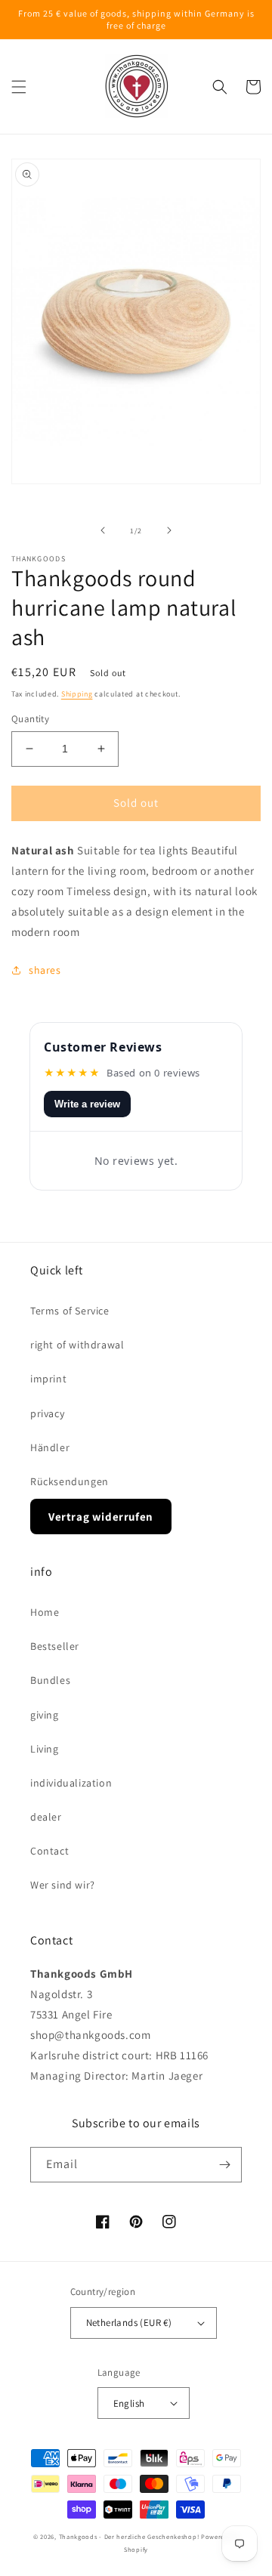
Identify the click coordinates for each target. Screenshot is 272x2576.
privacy (47, 1413)
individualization (71, 1783)
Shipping (77, 694)
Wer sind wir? (63, 1885)
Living (45, 1749)
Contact (49, 1851)
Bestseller (55, 1646)
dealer (46, 1817)
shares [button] (45, 970)
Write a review (87, 1104)
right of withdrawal (77, 1345)
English (129, 2403)
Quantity (30, 719)
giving (45, 1715)
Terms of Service (70, 1311)
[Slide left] (103, 530)
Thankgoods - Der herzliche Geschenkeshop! (129, 2536)
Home (45, 1612)
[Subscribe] (224, 2165)
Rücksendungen (70, 1481)
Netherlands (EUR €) (129, 2323)
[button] (19, 87)
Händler (50, 1447)
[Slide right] (169, 530)
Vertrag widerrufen (101, 1517)
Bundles (50, 1680)
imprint (48, 1379)
